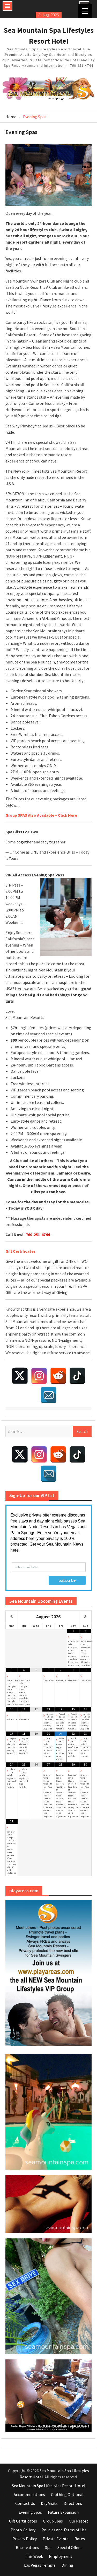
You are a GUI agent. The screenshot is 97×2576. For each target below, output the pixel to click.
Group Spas (53, 2521)
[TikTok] (77, 1376)
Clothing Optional (67, 2494)
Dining (67, 2565)
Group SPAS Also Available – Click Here (41, 815)
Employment (61, 2556)
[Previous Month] (12, 1617)
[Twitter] (20, 1376)
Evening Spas (30, 2512)
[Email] (49, 1395)
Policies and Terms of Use (64, 2530)
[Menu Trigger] (85, 11)
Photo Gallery (23, 2530)
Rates (80, 2539)
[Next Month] (85, 1617)
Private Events (56, 2539)
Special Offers (69, 2547)
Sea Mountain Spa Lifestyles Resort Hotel (49, 2486)
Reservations (27, 2547)
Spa (48, 2547)
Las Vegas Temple (40, 2565)
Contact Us (25, 2503)
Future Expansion (63, 2512)
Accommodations (29, 2494)
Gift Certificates (23, 2521)
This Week (34, 2556)
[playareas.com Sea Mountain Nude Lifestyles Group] (49, 1973)
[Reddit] (58, 1376)
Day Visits (49, 2503)
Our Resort (79, 2521)
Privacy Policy (25, 2539)
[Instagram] (39, 1376)
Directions (73, 2503)
